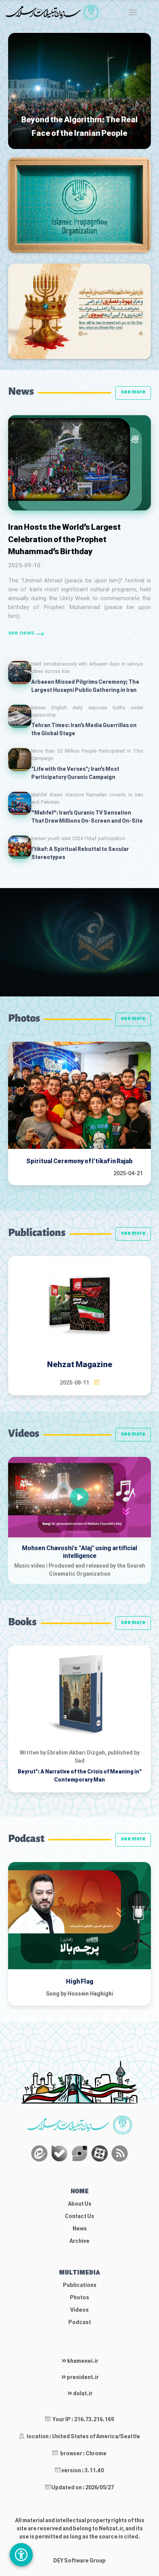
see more (133, 392)
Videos (79, 2310)
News (80, 2229)
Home (80, 2192)
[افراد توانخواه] (21, 2555)
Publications (80, 2286)
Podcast (80, 2323)
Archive (79, 2241)
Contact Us (79, 2217)
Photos (79, 2298)
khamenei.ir (82, 2361)
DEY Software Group (79, 2561)
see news (21, 633)
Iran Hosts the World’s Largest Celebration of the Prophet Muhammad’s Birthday (64, 540)
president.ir (82, 2378)
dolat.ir (82, 2394)
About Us (80, 2204)
